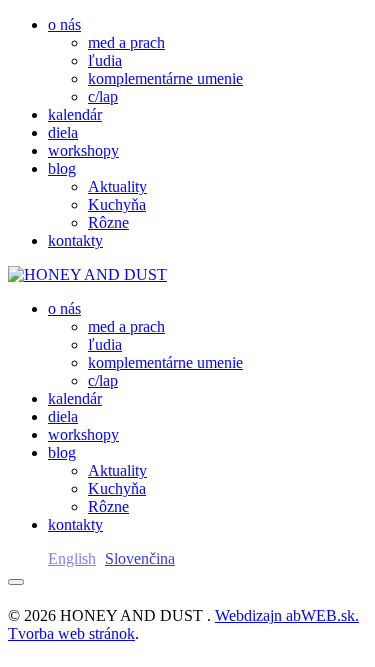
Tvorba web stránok (71, 633)
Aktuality (117, 186)
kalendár (75, 114)
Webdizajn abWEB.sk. (287, 615)
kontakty (75, 240)
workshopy (83, 150)
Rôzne (108, 222)
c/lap (103, 96)
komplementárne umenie (165, 78)
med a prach (126, 42)
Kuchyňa (117, 204)
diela (63, 132)
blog (62, 168)
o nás (64, 24)
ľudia (105, 60)
